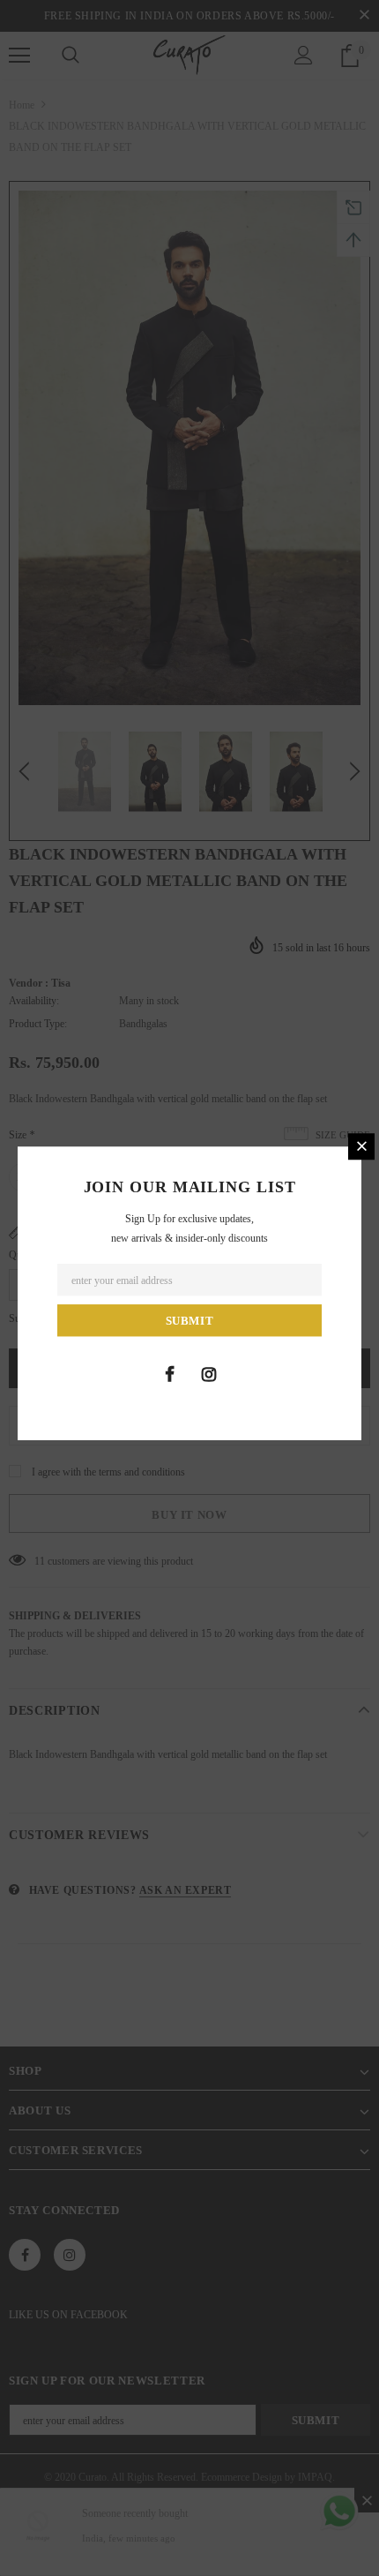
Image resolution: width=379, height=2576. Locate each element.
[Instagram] (209, 1374)
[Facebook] (169, 1374)
